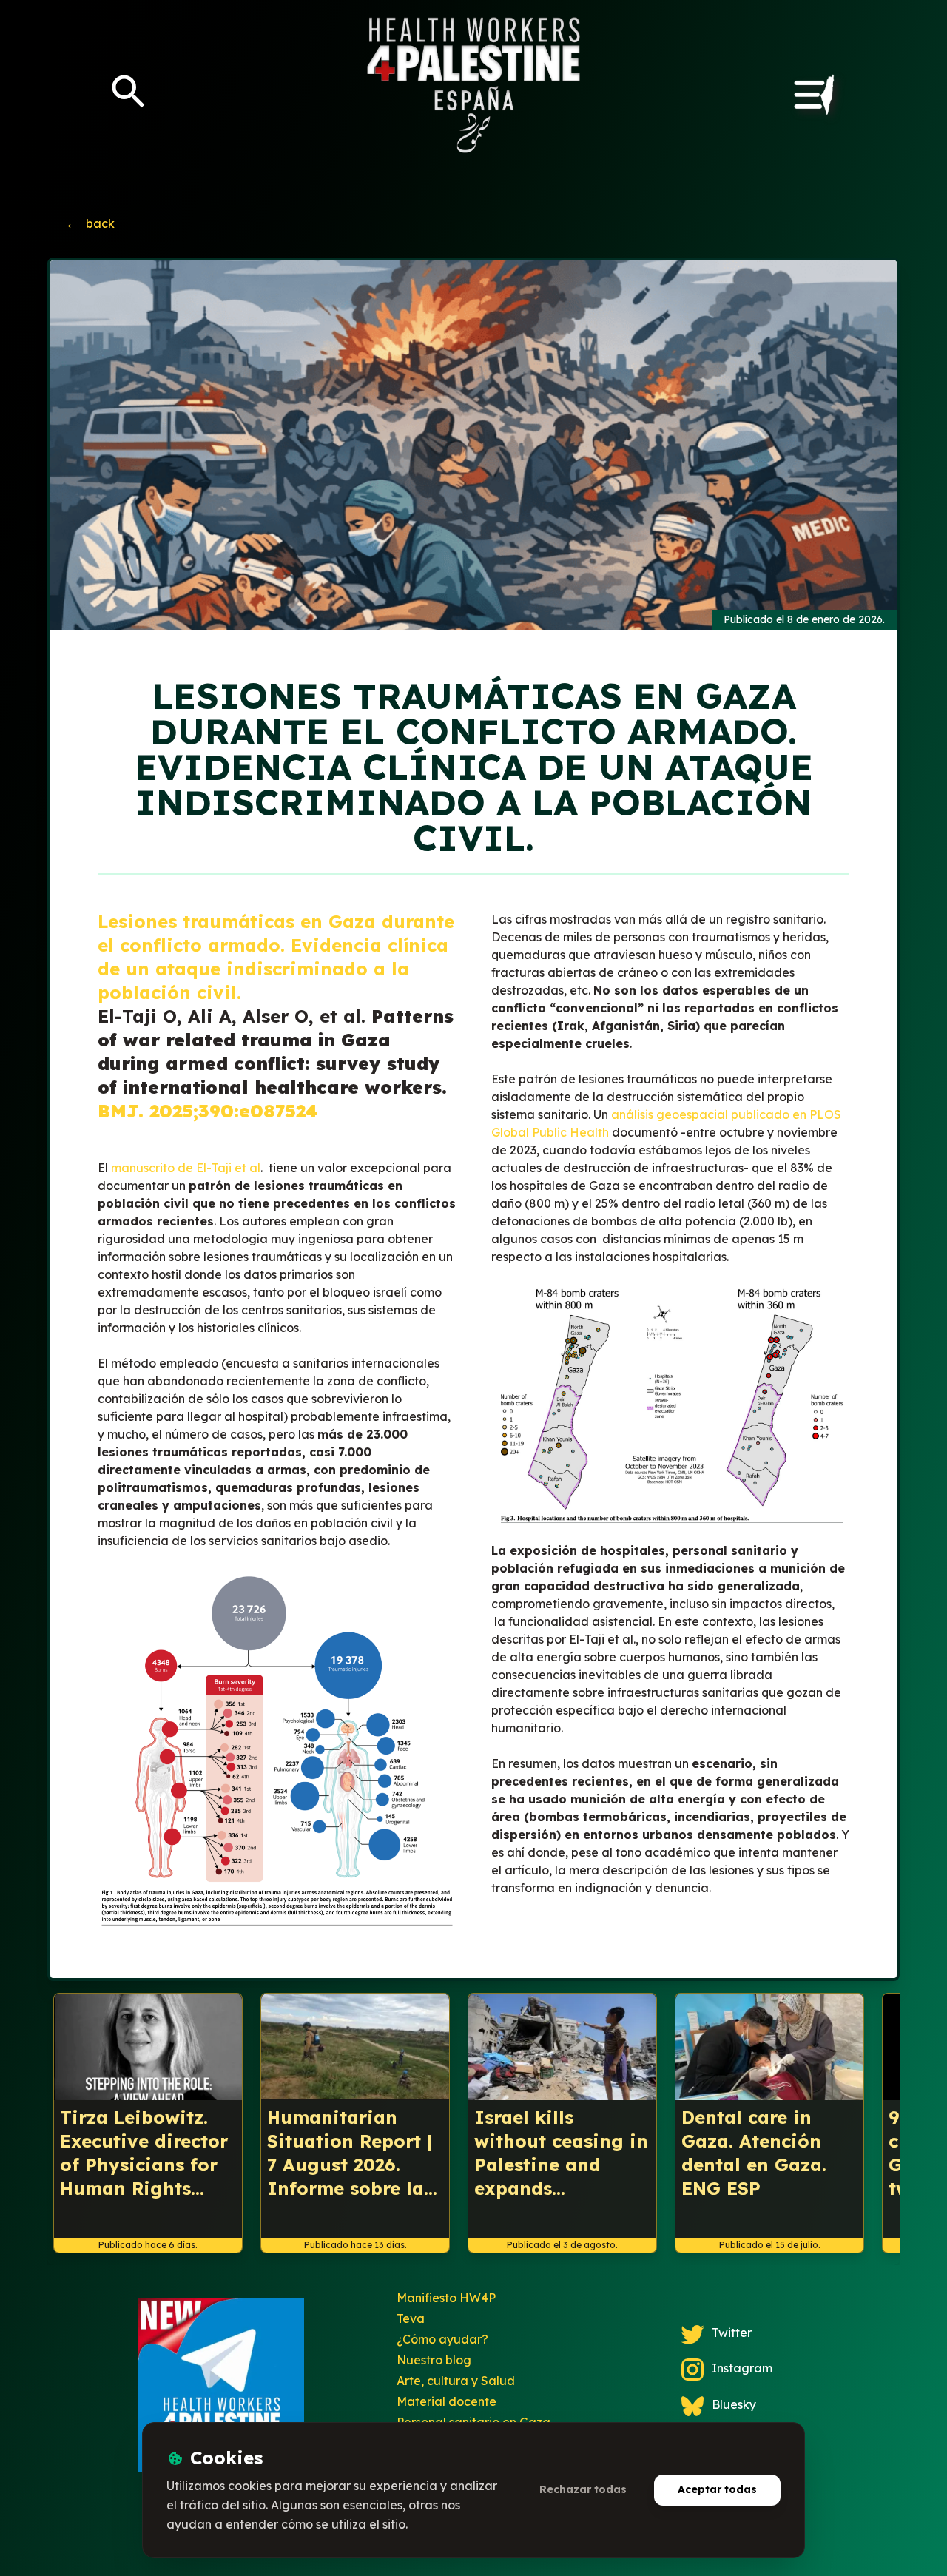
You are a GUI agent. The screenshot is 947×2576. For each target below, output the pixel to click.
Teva (411, 2318)
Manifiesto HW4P (446, 2298)
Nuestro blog (434, 2360)
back (90, 223)
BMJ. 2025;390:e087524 (208, 1111)
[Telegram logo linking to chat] (221, 2391)
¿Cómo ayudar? (442, 2339)
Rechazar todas (583, 2489)
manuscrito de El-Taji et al (186, 1168)
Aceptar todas (717, 2489)
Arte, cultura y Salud (456, 2381)
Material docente (446, 2401)
